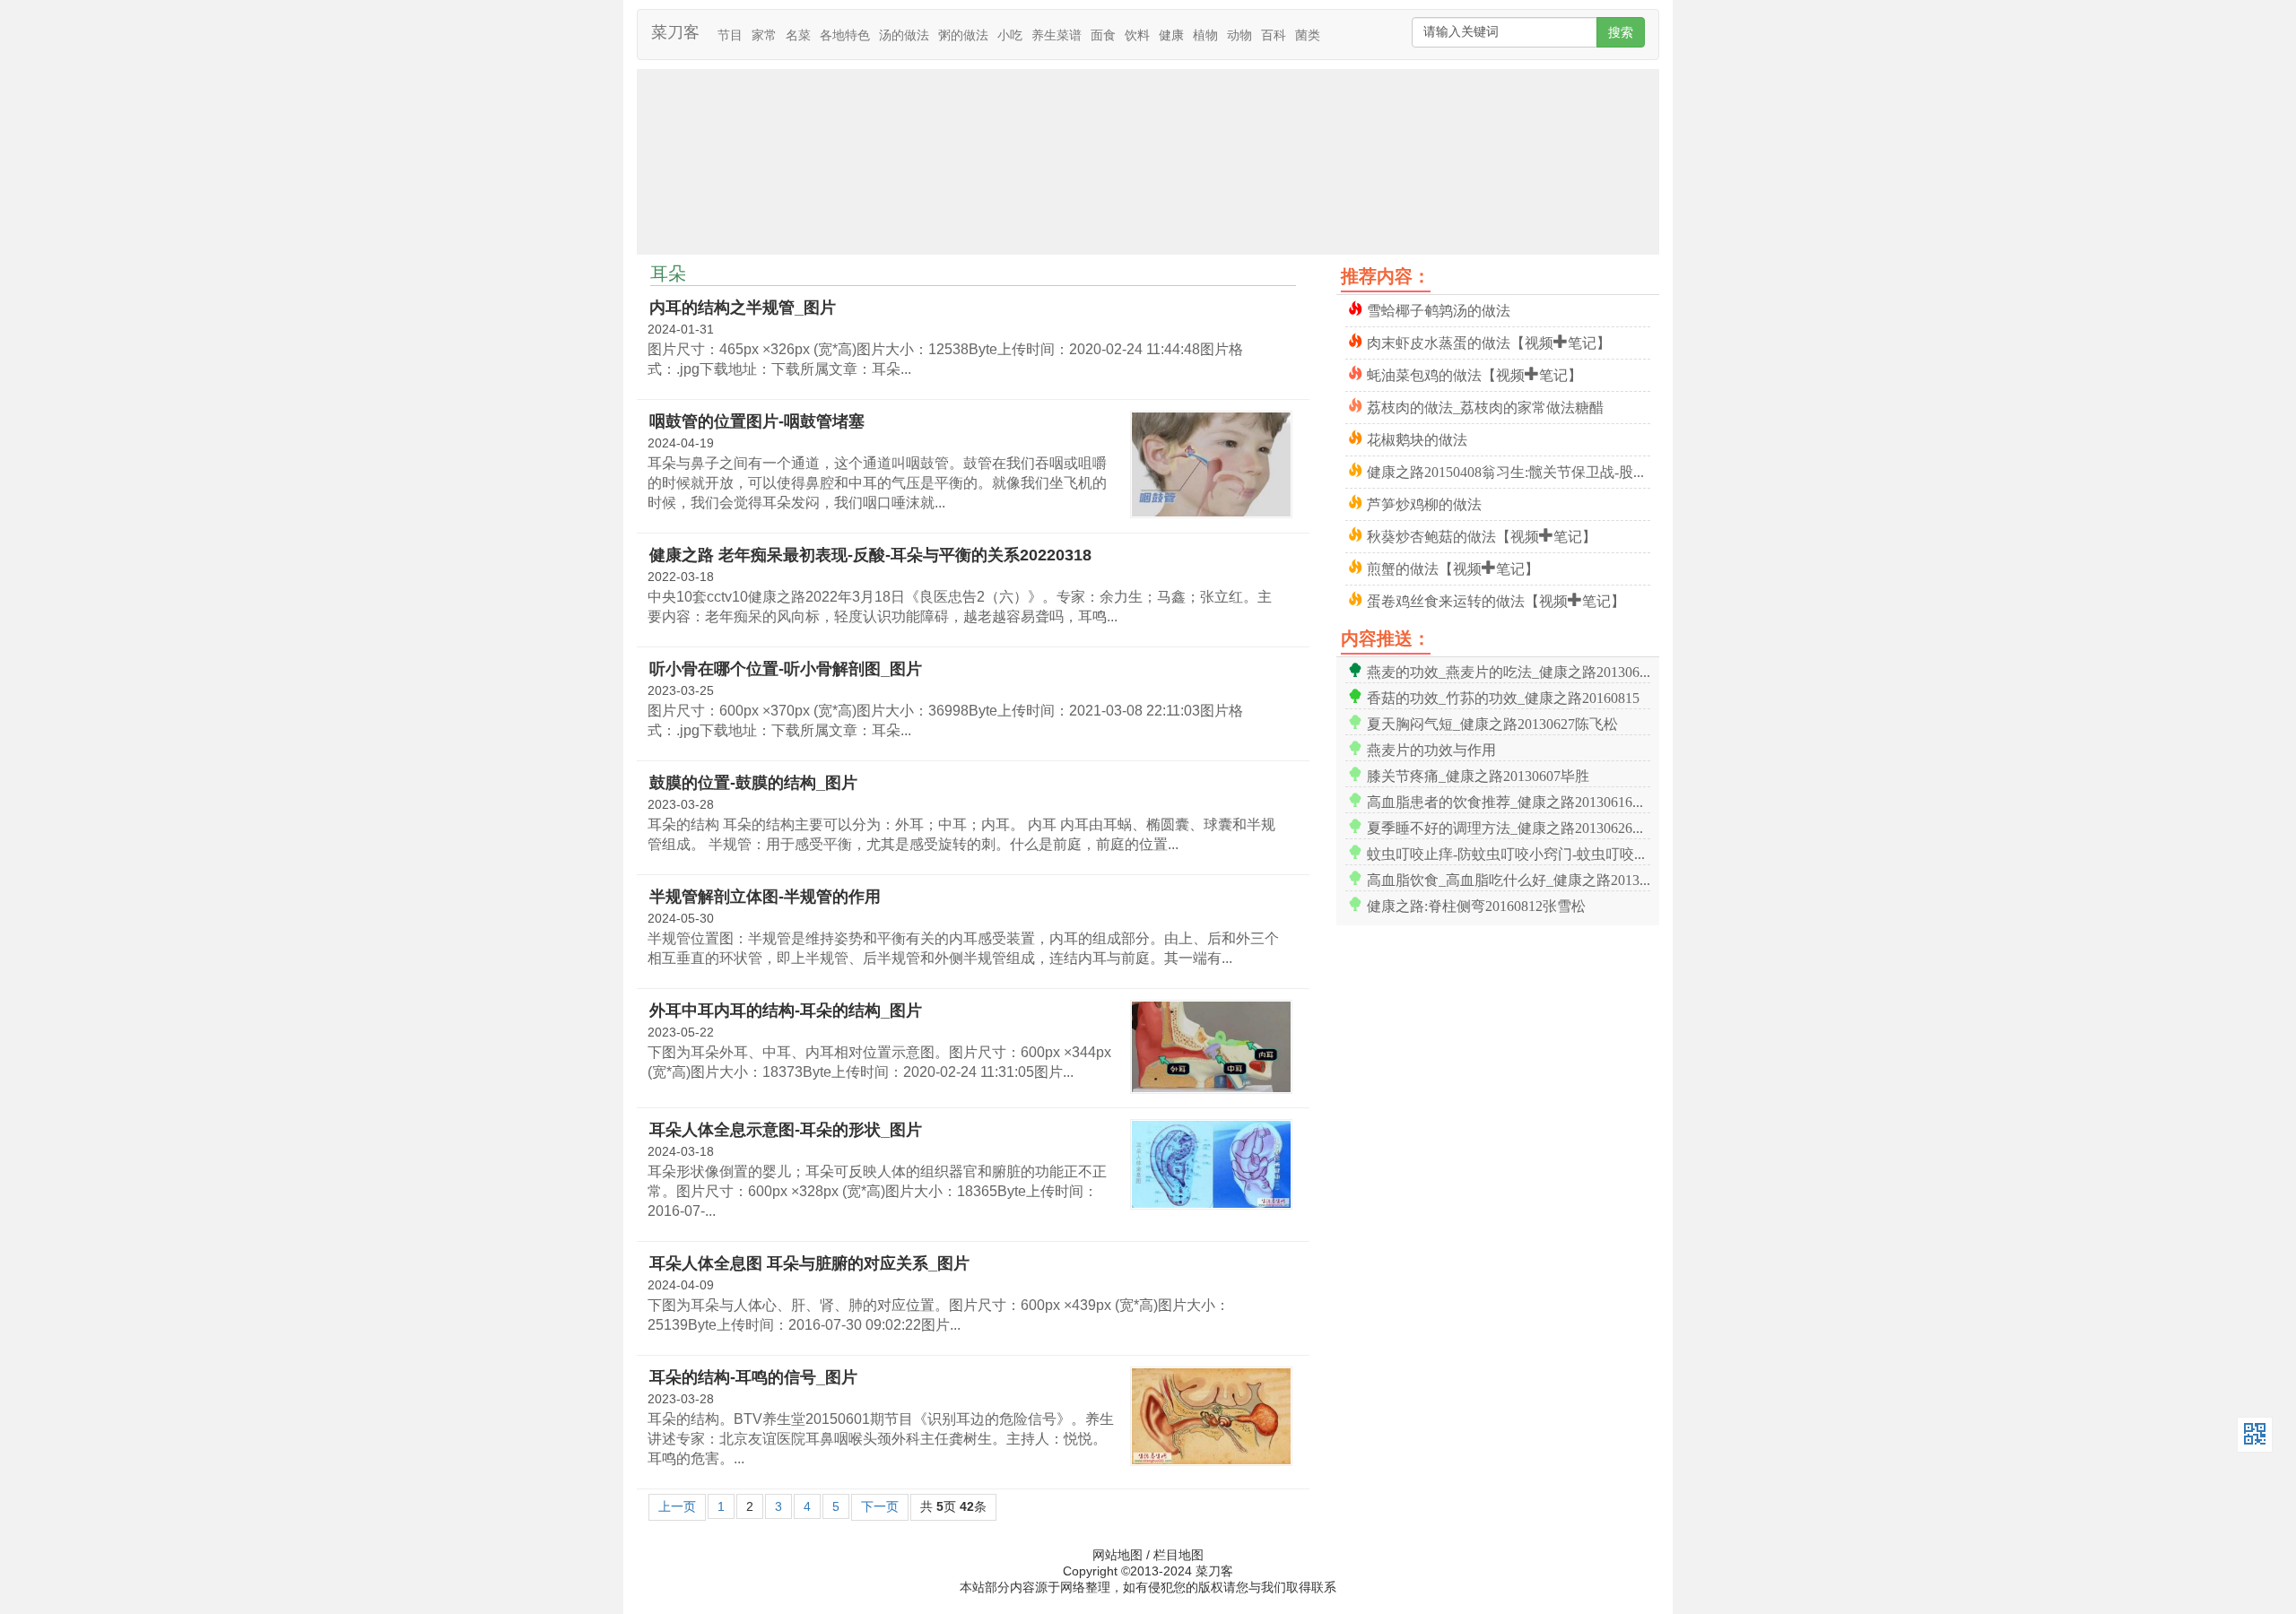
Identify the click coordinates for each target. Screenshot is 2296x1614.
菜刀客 (675, 32)
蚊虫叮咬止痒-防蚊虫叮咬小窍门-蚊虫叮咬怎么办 (1509, 852)
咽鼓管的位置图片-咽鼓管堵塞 (757, 421)
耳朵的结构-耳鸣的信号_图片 (753, 1377)
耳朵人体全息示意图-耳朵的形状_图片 (786, 1130)
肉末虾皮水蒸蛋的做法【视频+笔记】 (1489, 341)
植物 (1205, 35)
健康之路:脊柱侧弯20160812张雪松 (1476, 904)
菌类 (1308, 35)
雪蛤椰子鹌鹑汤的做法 (1439, 309)
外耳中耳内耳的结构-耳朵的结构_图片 (786, 1011)
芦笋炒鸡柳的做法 (1424, 503)
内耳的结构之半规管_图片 (743, 308)
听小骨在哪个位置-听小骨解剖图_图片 (786, 669)
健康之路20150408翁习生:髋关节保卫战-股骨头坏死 (1509, 470)
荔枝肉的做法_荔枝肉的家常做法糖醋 (1485, 406)
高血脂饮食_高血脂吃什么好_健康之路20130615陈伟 (1509, 878)
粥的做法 (963, 35)
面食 (1103, 35)
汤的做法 (904, 35)
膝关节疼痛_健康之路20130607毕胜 (1478, 774)
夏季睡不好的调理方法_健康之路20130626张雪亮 (1509, 826)
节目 (730, 35)
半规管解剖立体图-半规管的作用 (765, 897)
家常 (764, 35)
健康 (1171, 35)
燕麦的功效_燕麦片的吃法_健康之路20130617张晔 (1509, 670)
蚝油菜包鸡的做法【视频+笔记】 (1474, 373)
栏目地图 (1178, 1555)
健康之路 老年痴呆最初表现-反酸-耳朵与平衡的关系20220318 (870, 555)
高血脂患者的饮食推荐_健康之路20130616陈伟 (1509, 800)
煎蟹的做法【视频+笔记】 (1453, 567)
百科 (1274, 35)
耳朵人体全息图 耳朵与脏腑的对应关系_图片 (809, 1263)
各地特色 (845, 35)
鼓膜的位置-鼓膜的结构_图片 (753, 783)
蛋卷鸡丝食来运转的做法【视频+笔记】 (1496, 599)
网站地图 (1118, 1555)
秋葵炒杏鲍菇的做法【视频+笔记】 (1482, 535)
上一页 (677, 1506)
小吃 (1010, 35)
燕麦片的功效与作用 (1431, 748)
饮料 (1137, 35)
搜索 (1621, 32)
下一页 (880, 1506)
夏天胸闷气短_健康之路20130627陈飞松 (1492, 722)
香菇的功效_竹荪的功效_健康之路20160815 (1503, 696)
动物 (1239, 35)
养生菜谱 (1057, 35)
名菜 (798, 35)
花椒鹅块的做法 (1417, 438)
